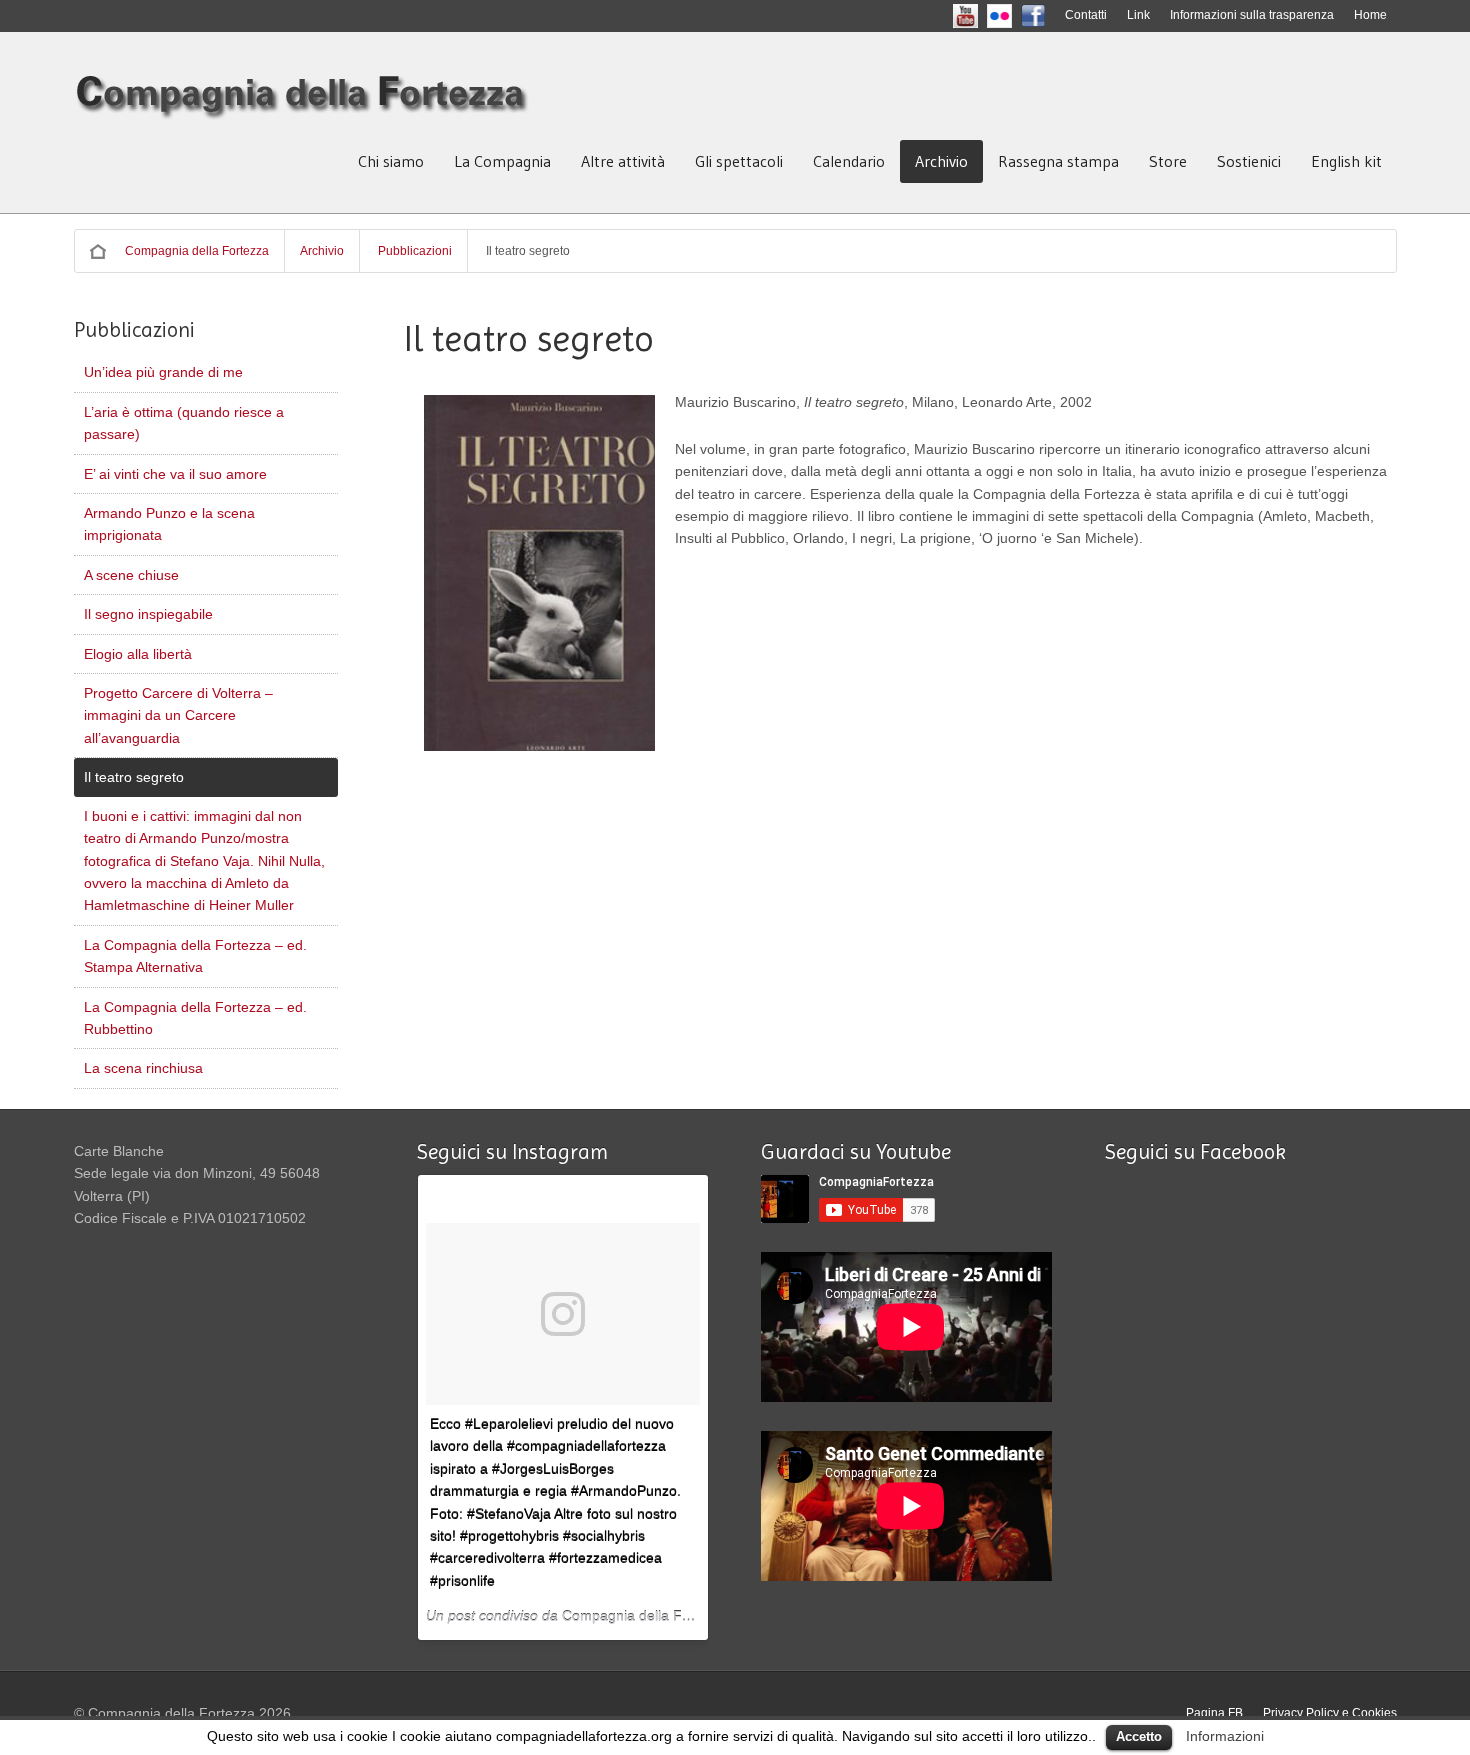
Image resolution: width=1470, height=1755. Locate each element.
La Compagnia (502, 161)
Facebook (1050, 15)
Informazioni (1225, 1736)
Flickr (1016, 15)
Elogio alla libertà (138, 654)
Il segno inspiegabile (148, 614)
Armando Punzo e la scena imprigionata (169, 524)
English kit (1346, 161)
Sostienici (1249, 161)
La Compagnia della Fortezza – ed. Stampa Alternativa (195, 956)
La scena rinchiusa (143, 1068)
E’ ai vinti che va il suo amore (175, 474)
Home (1370, 15)
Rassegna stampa (1058, 161)
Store (1168, 161)
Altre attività (623, 161)
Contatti (1086, 15)
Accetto (1139, 1736)
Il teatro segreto (134, 777)
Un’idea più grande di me (163, 372)
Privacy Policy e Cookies (1330, 1713)
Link (1138, 15)
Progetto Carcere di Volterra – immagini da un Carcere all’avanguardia (178, 715)
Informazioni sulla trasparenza (1252, 15)
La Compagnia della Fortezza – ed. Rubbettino (195, 1018)
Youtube (982, 15)
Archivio (941, 161)
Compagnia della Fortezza (197, 251)
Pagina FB (1214, 1713)
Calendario (849, 161)
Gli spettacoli (739, 161)
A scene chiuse (131, 575)
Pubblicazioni (415, 251)
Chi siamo (391, 161)
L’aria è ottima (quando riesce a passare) (184, 423)
